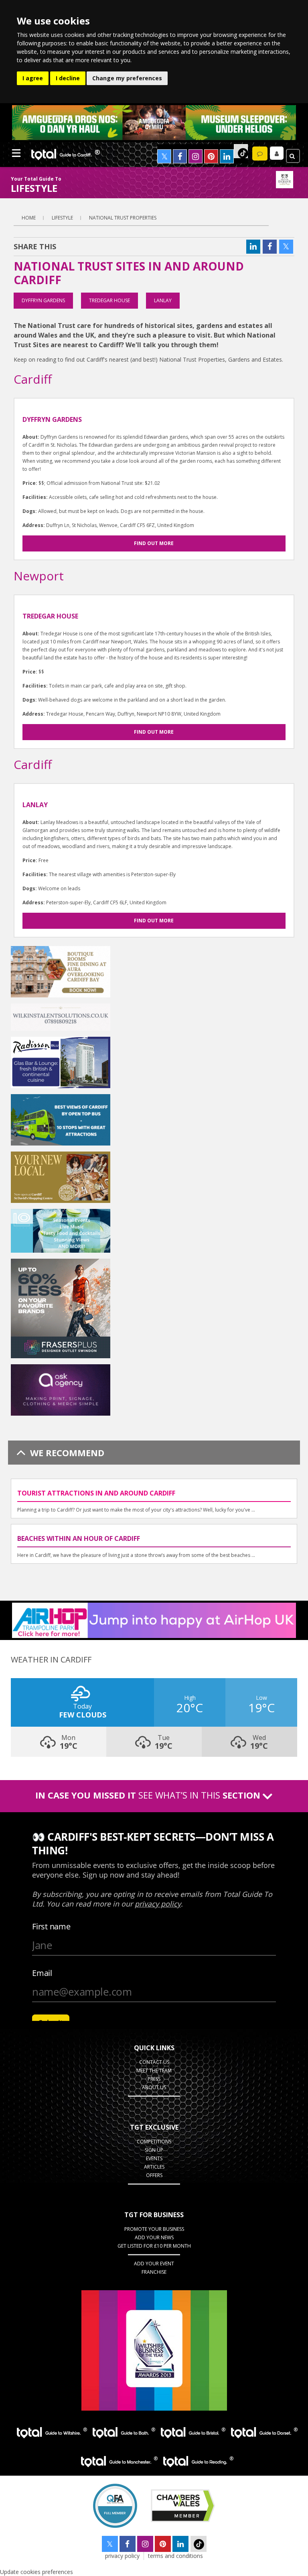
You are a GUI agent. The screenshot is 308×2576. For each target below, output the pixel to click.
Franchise (154, 2272)
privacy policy (122, 2556)
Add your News (154, 2237)
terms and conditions (175, 2556)
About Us (154, 2087)
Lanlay (163, 300)
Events (154, 2158)
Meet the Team (154, 2070)
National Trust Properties (123, 218)
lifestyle (62, 218)
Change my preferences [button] (127, 78)
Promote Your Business (154, 2229)
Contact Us (154, 2062)
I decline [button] (68, 78)
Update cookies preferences (36, 2572)
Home (29, 218)
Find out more (154, 543)
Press (154, 2079)
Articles (154, 2167)
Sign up (154, 2150)
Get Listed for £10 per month (154, 2246)
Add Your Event (154, 2264)
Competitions (154, 2142)
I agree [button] (33, 78)
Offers (154, 2175)
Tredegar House (109, 300)
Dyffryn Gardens (43, 300)
